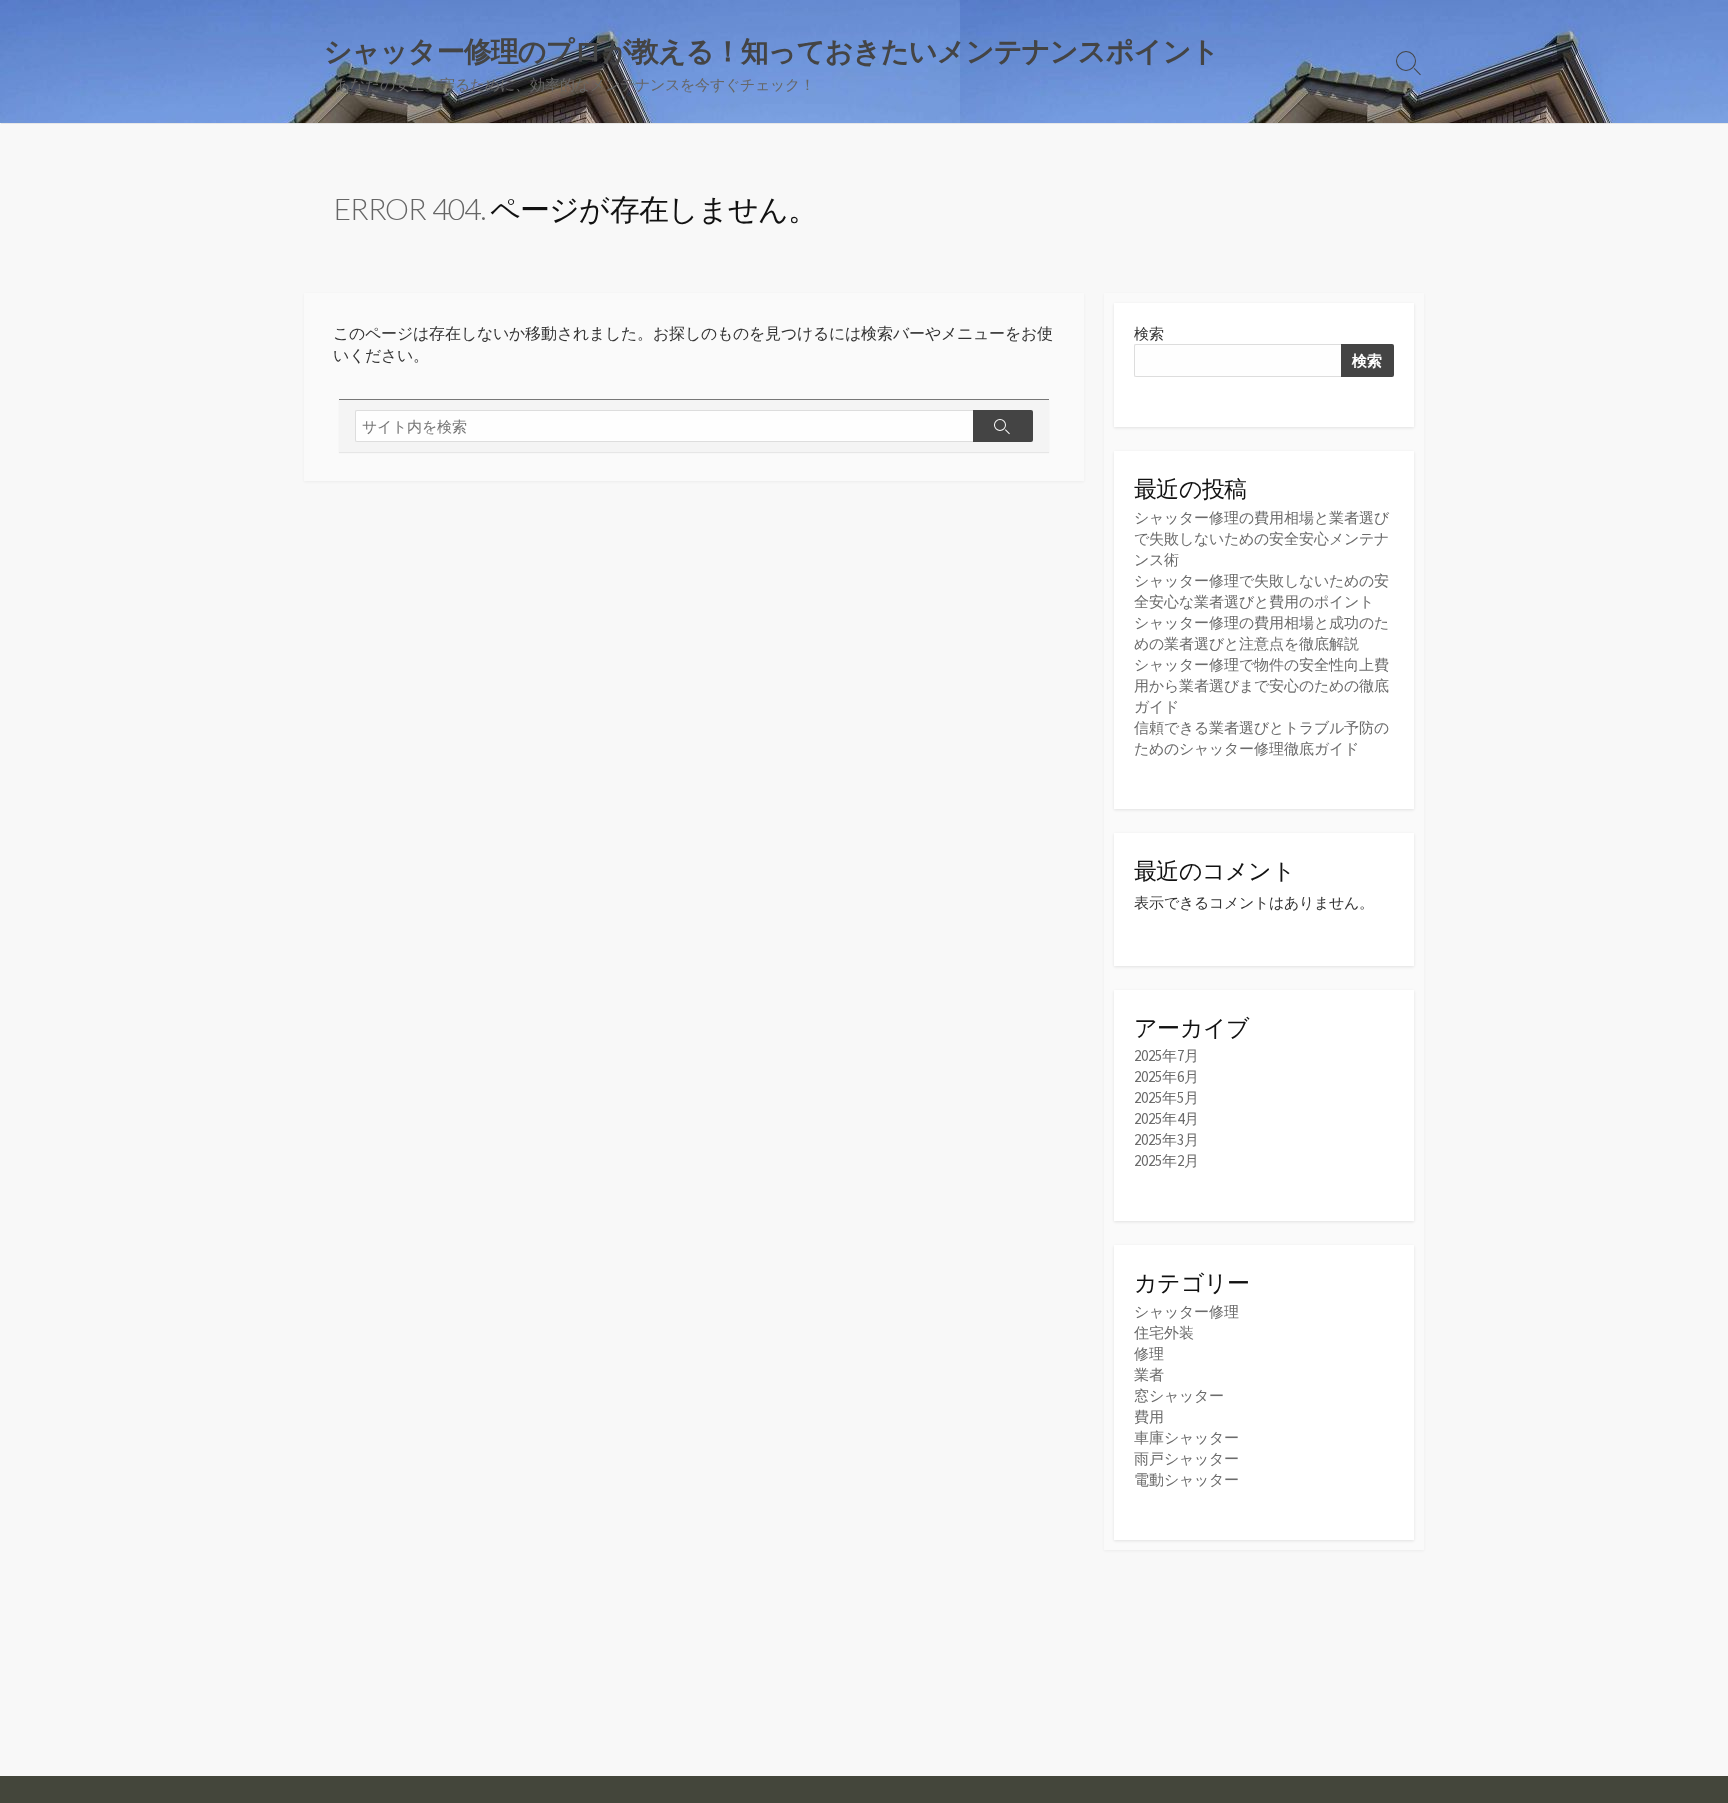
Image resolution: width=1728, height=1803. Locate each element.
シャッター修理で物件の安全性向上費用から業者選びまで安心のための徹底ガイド (1261, 685)
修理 (1149, 1353)
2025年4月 (1166, 1118)
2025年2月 (1166, 1160)
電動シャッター (1186, 1479)
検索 (1149, 333)
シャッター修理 (1186, 1311)
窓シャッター (1179, 1395)
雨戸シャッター (1186, 1458)
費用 (1149, 1416)
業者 (1149, 1374)
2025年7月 (1166, 1055)
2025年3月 (1166, 1139)
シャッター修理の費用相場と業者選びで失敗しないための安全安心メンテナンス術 (1261, 538)
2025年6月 (1166, 1076)
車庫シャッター (1186, 1437)
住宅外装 (1164, 1332)
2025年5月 (1166, 1097)
